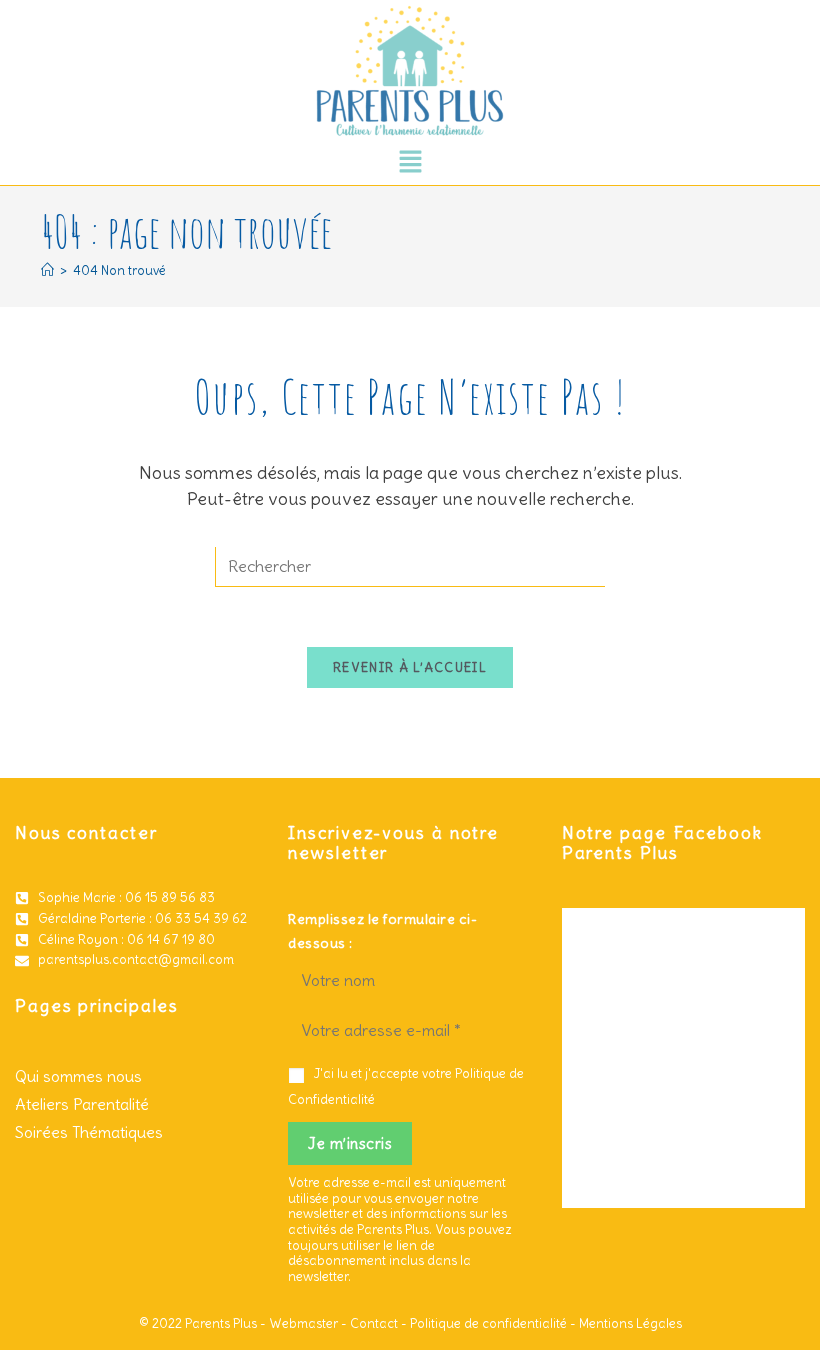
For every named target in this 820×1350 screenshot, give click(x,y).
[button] (410, 162)
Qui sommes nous (78, 1076)
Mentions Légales (630, 1323)
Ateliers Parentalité (82, 1104)
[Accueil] (47, 270)
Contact (374, 1323)
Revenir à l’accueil (410, 667)
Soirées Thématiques (89, 1132)
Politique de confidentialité (488, 1323)
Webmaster (303, 1323)
